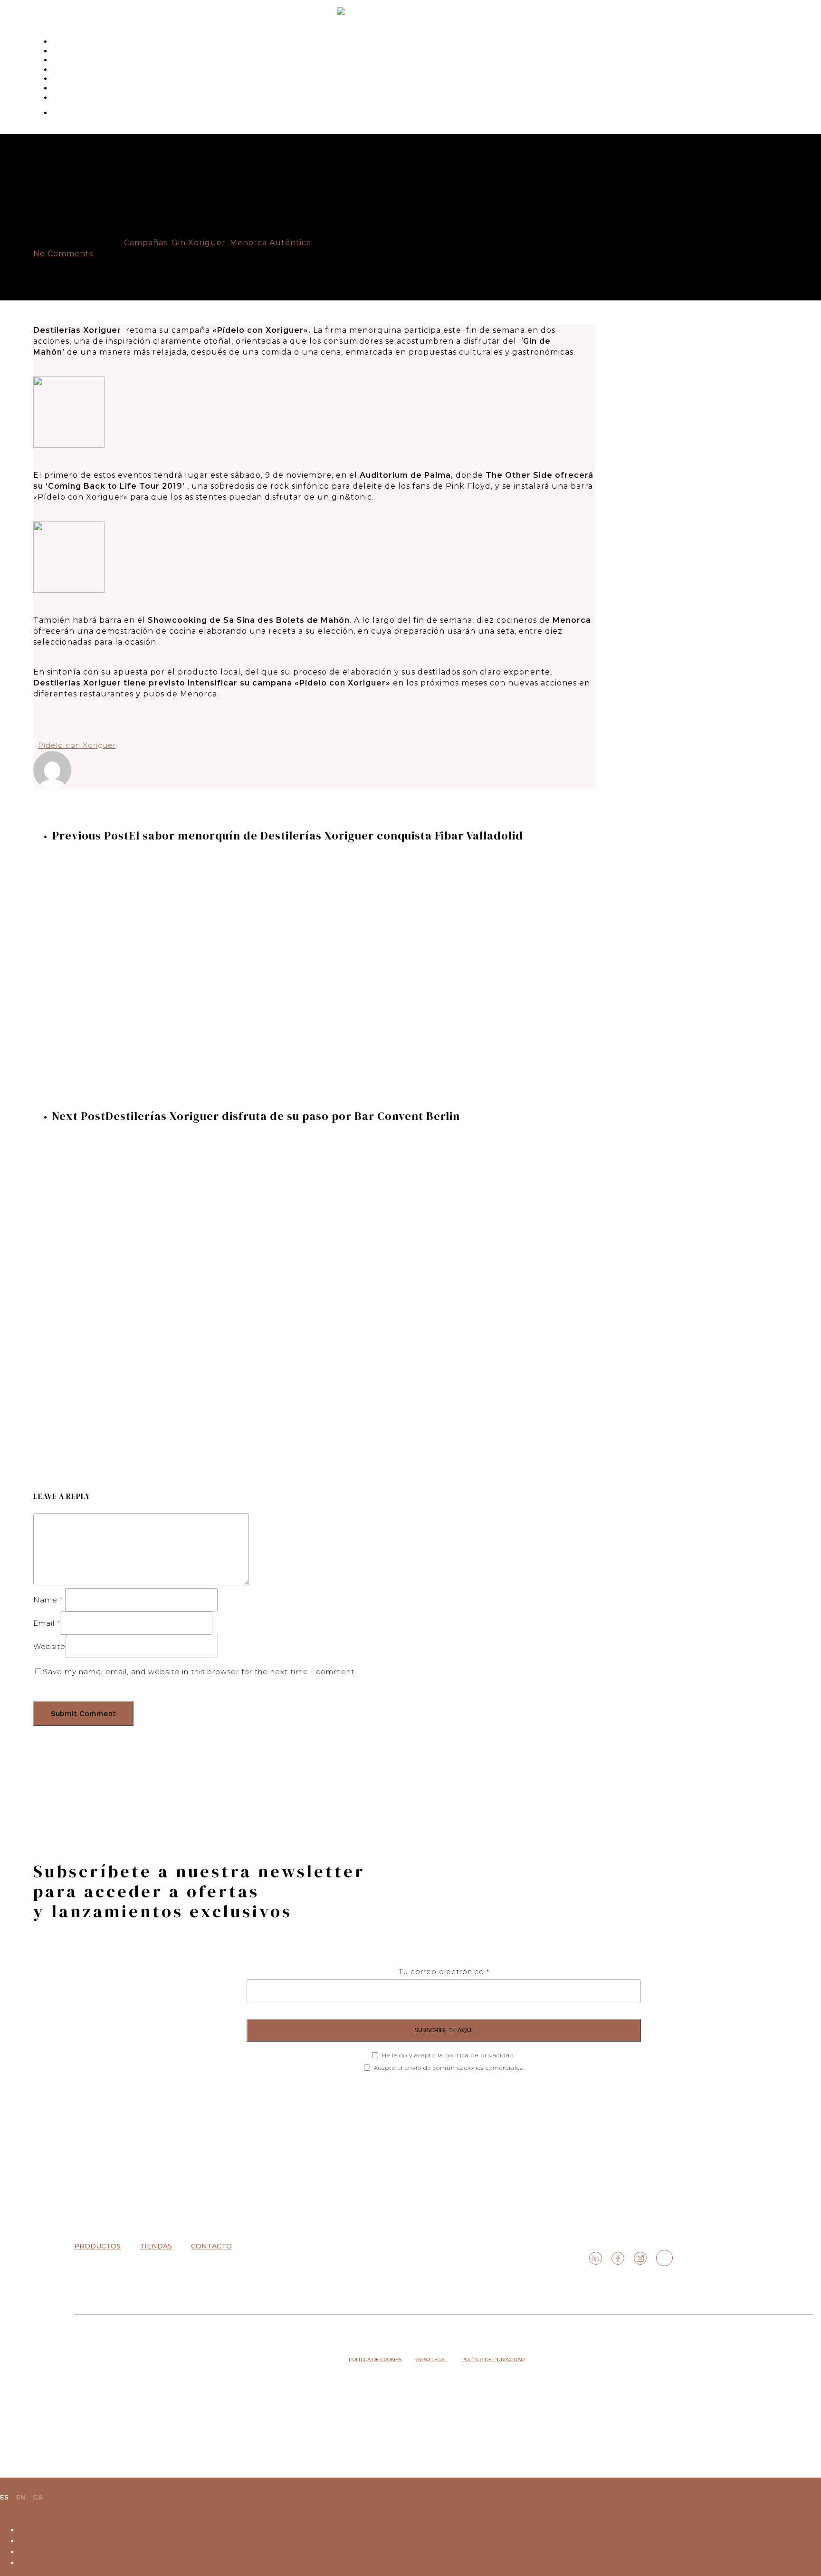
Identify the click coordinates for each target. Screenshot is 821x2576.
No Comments (63, 254)
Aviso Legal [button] (431, 2359)
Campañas (146, 243)
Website (49, 1646)
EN (21, 2497)
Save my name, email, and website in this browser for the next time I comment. (200, 1672)
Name (48, 1600)
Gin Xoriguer (199, 243)
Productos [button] (97, 2246)
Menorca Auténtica (271, 243)
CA (38, 2497)
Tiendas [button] (156, 2246)
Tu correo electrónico (444, 1972)
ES (5, 2497)
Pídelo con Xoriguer (77, 745)
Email (47, 1623)
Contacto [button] (211, 2246)
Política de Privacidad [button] (493, 2359)
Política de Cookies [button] (375, 2359)
